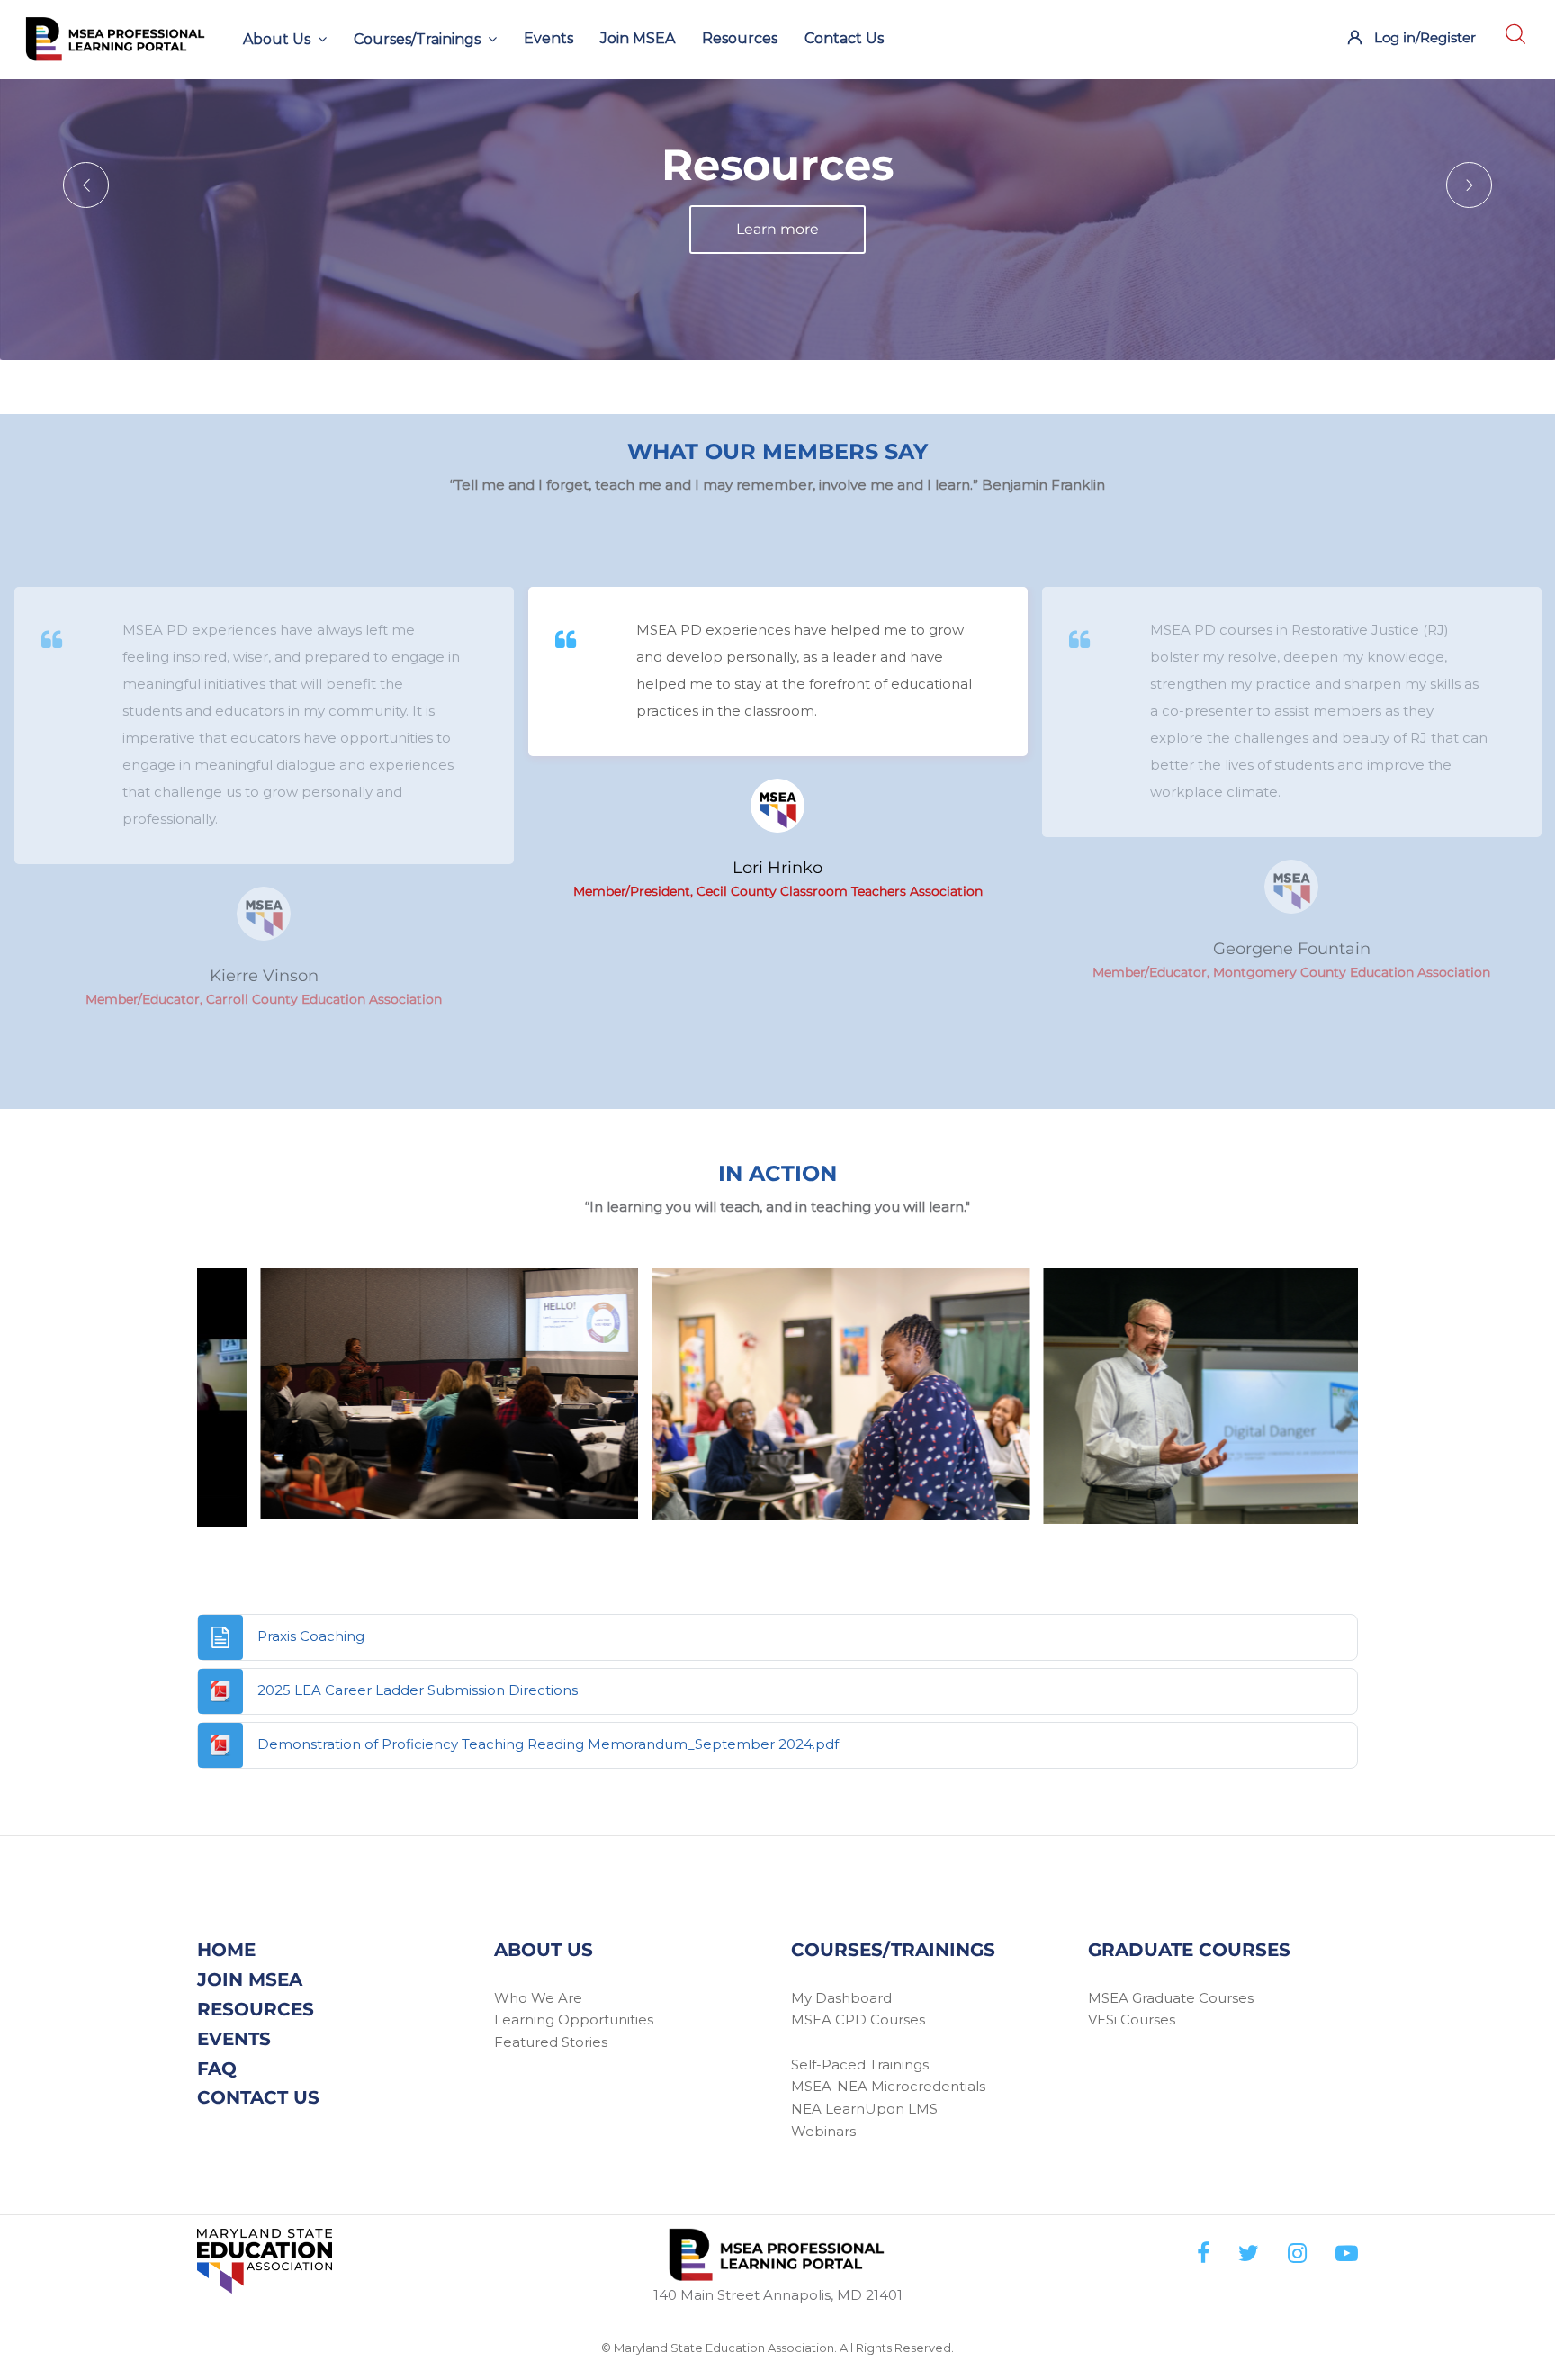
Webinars (823, 2131)
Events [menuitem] (548, 38)
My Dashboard (841, 1998)
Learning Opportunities (574, 2019)
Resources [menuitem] (740, 38)
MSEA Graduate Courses (1171, 1998)
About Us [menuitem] (277, 39)
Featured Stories (551, 2042)
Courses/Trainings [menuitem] (417, 39)
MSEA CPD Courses (858, 2019)
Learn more (777, 262)
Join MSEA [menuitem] (638, 38)
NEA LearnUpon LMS (864, 2109)
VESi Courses (1132, 2019)
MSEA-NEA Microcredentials (888, 2086)
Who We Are (538, 1998)
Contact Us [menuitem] (844, 38)
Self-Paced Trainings (860, 2064)
